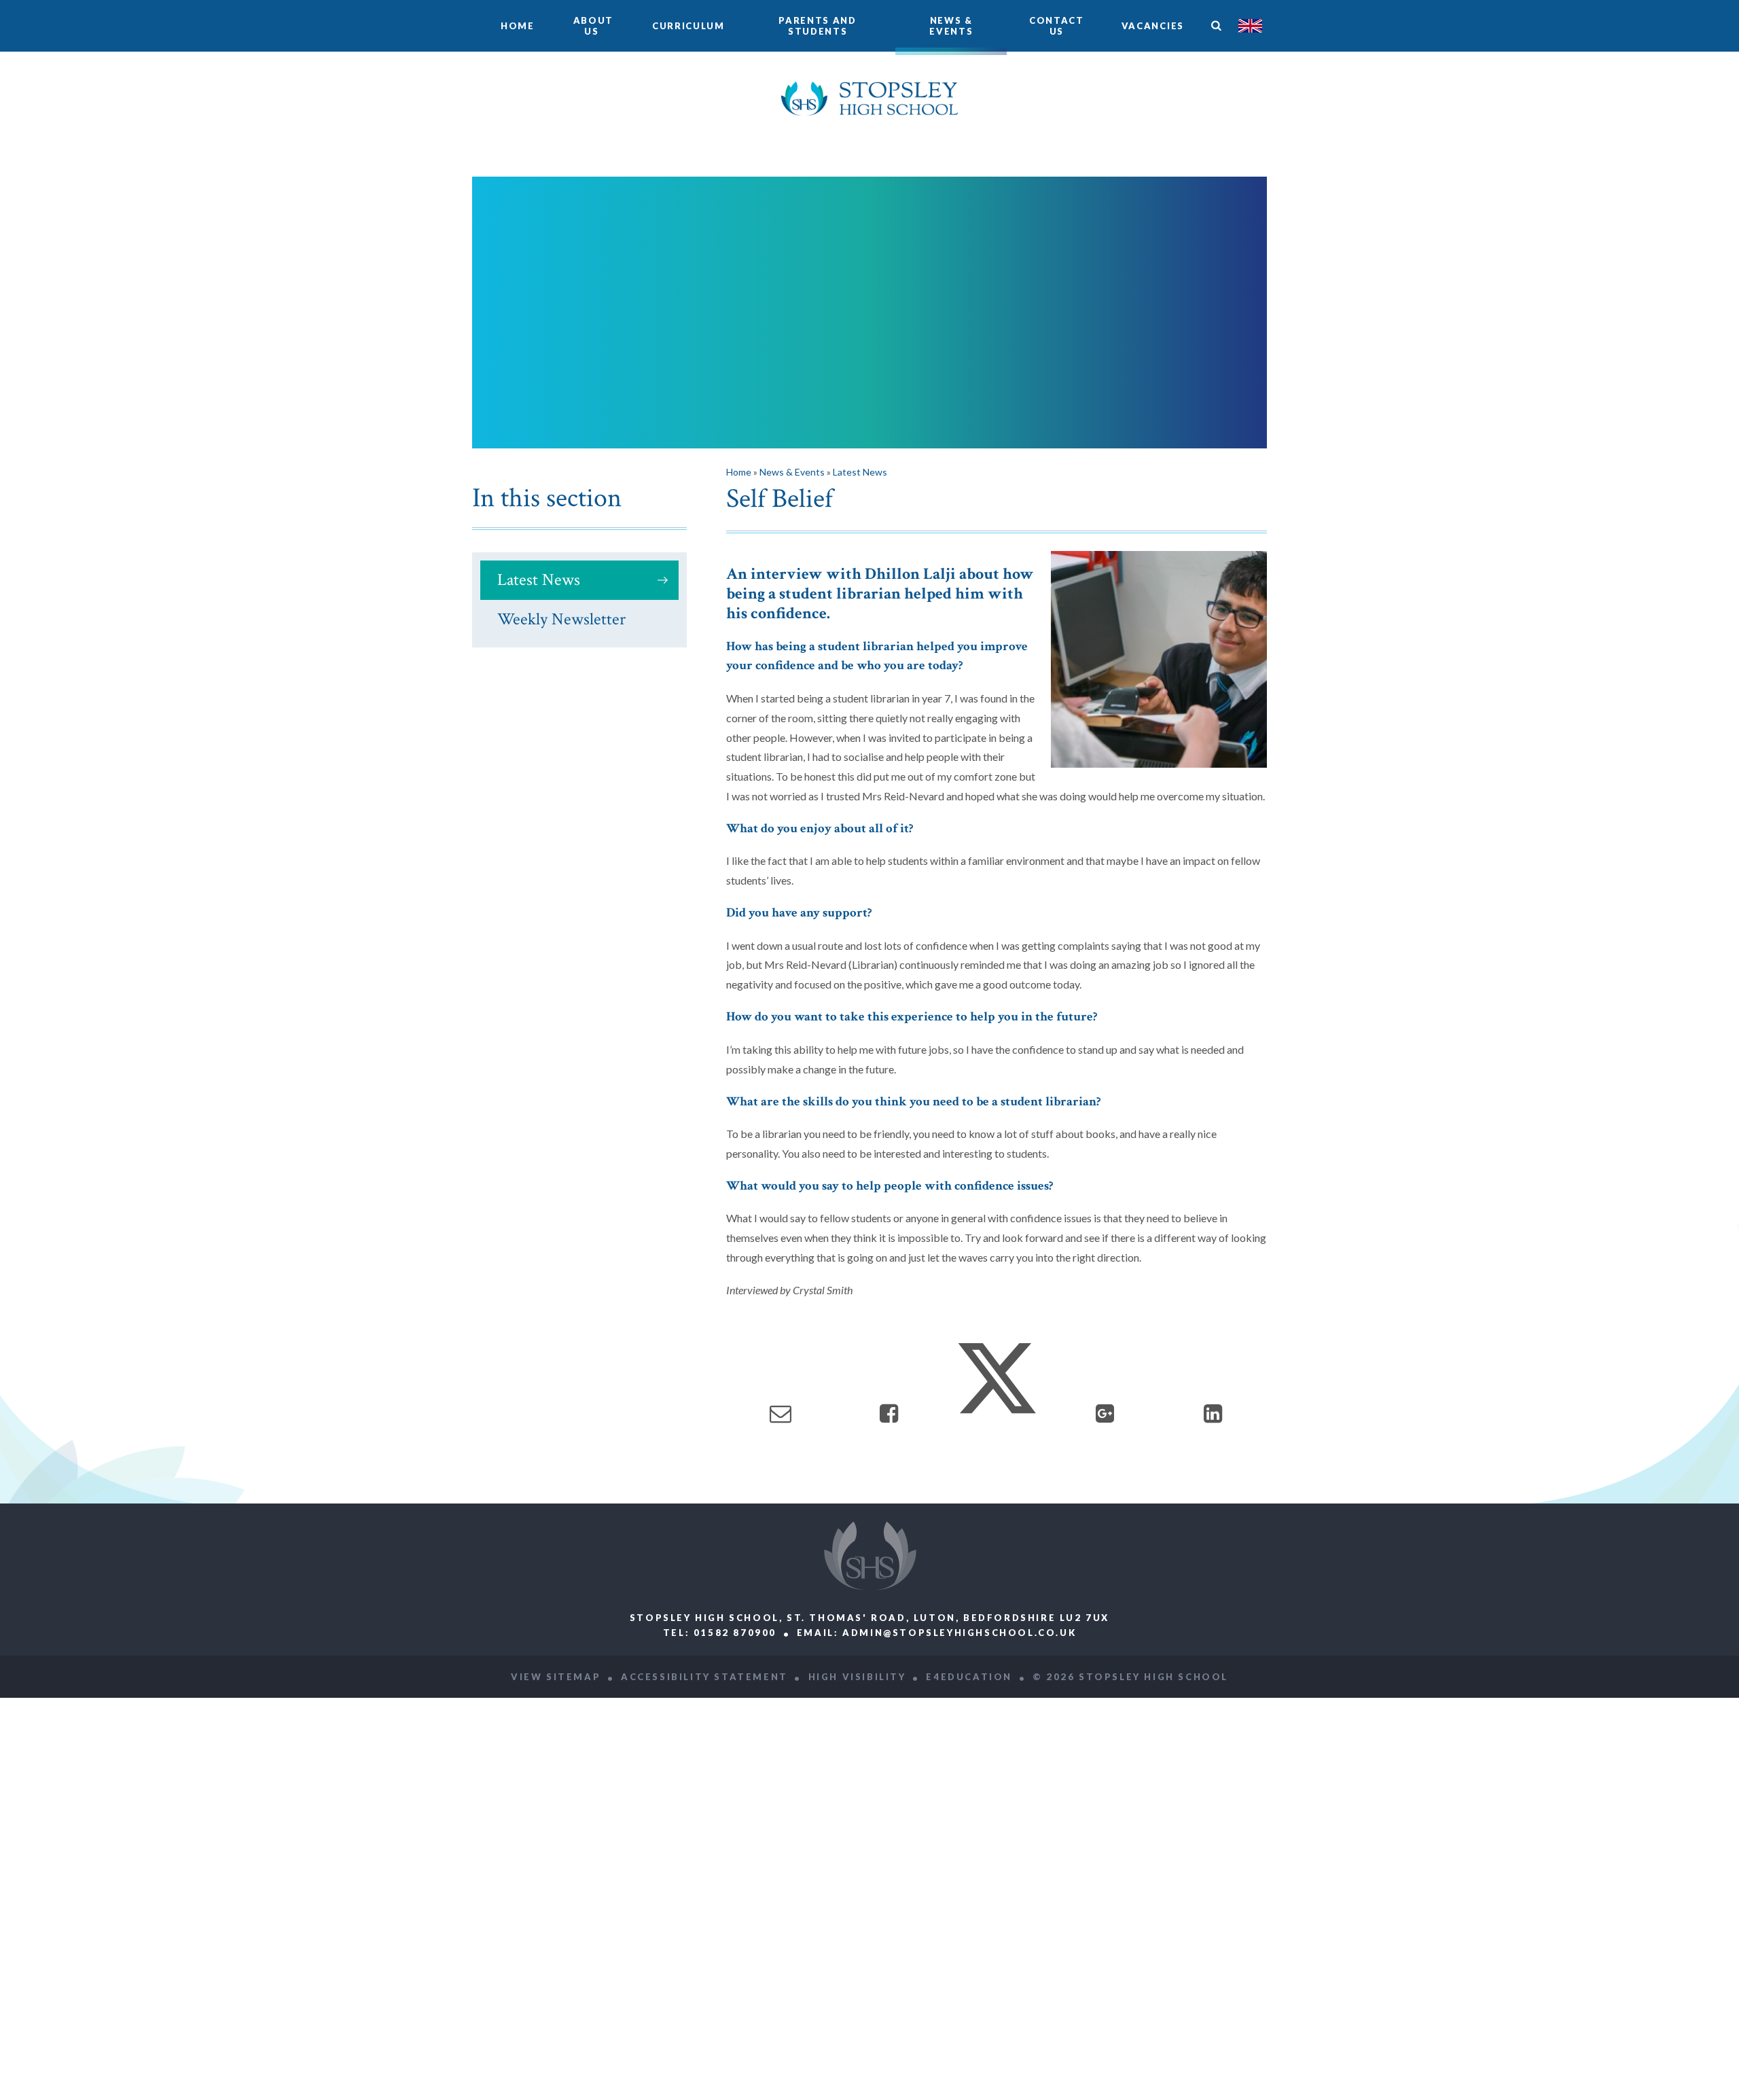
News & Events (792, 472)
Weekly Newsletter (561, 619)
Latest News (539, 580)
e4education (969, 1677)
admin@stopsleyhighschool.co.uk (959, 1633)
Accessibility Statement (704, 1677)
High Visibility (857, 1677)
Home (739, 472)
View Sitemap (556, 1677)
